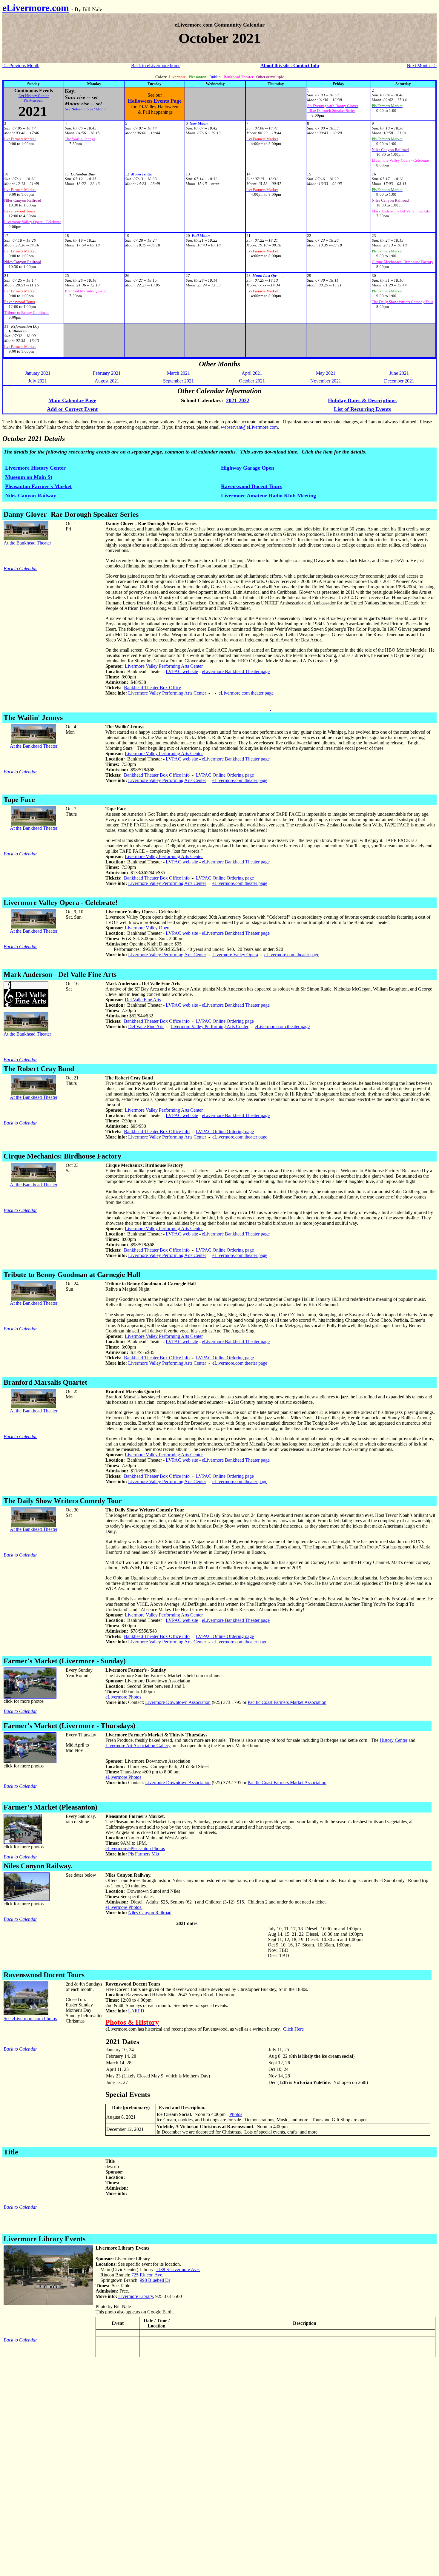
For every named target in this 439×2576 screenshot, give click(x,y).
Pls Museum (33, 100)
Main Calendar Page (72, 400)
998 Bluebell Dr (155, 2280)
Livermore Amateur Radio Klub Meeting (268, 496)
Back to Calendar (20, 569)
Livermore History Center (35, 468)
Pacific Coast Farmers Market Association (287, 1702)
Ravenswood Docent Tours (252, 486)
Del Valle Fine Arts (143, 1000)
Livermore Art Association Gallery (138, 1746)
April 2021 (252, 373)
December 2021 (399, 381)
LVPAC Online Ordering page (225, 775)
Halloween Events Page (155, 101)
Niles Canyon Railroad (150, 1913)
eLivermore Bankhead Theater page (236, 671)
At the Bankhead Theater (27, 543)
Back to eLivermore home (156, 65)
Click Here (293, 2029)
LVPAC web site (182, 671)
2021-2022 (238, 400)
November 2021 (326, 381)
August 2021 (107, 381)
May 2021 (326, 373)
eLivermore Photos (123, 1697)
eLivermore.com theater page (246, 693)
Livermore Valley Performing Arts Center (164, 666)
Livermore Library (136, 2296)
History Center (393, 1740)
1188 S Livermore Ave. (178, 2269)
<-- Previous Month (21, 65)
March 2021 (178, 373)
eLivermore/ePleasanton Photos (135, 1848)
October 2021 (252, 381)
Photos (236, 2114)
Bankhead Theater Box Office (152, 688)
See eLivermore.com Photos (30, 2019)
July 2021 (38, 381)
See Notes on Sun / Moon (85, 109)
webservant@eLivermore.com (249, 427)
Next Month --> (422, 65)
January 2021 (38, 373)
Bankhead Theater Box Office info (157, 775)
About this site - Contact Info (290, 65)
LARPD (136, 2011)
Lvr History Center (34, 96)
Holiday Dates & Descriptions (362, 400)
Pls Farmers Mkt (144, 1854)
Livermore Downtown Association (178, 1702)
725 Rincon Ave (147, 2275)
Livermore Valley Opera (148, 928)
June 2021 (399, 373)
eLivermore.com (36, 8)
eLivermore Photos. (124, 1907)
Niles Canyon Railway (31, 496)
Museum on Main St (29, 477)
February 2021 (107, 373)
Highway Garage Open (248, 468)
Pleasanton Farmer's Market (38, 486)
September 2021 (178, 381)
